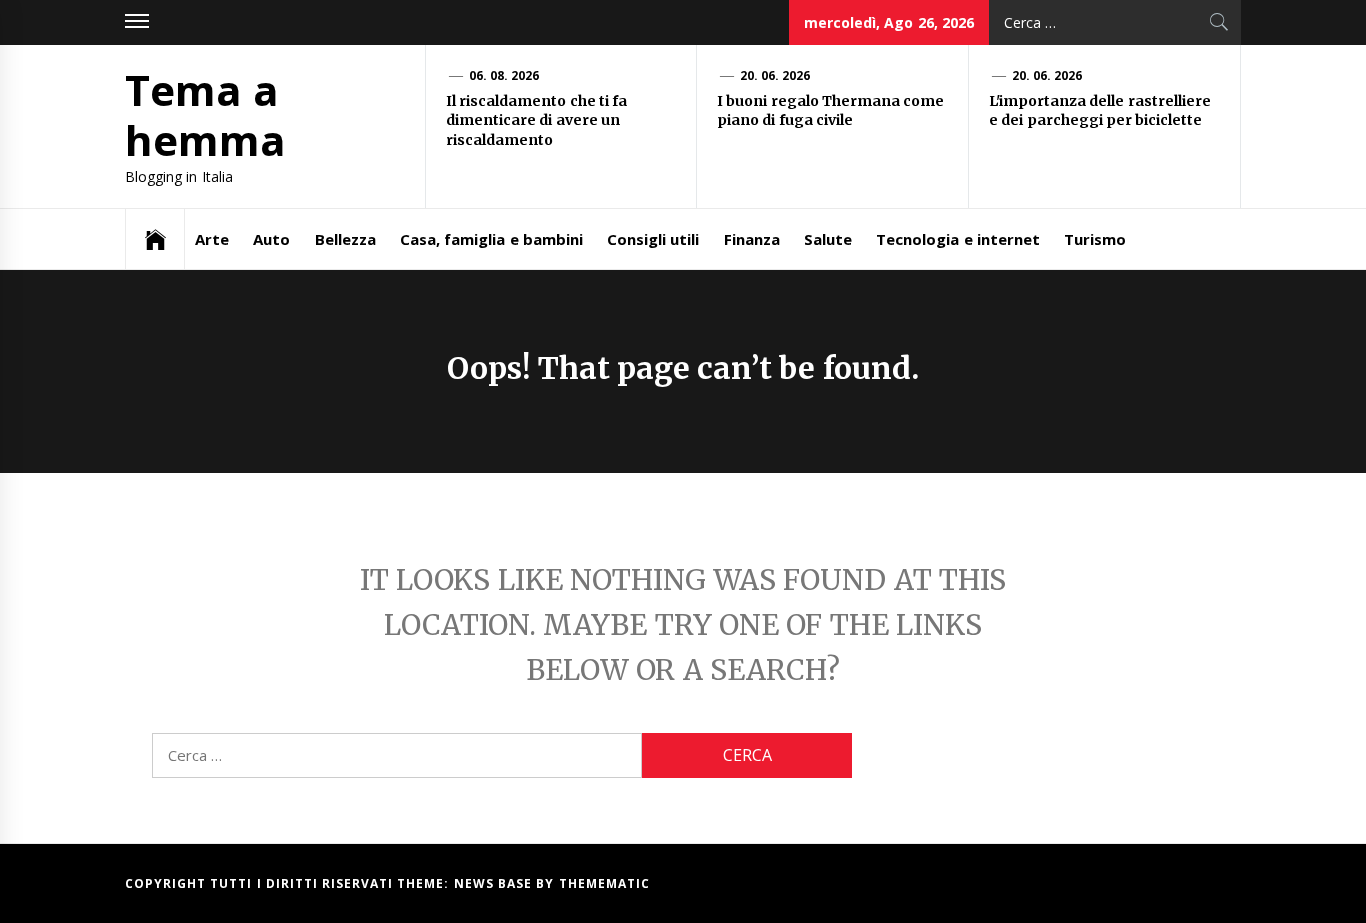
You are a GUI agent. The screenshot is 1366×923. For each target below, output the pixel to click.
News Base (495, 883)
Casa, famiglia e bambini (491, 239)
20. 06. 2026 (775, 75)
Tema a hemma (205, 114)
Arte (212, 239)
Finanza (752, 239)
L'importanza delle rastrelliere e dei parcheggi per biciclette (1100, 111)
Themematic (604, 883)
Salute (828, 239)
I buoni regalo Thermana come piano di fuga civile (830, 111)
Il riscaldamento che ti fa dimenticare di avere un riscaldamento (536, 120)
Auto (271, 239)
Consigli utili (653, 239)
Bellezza (345, 239)
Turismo (1095, 239)
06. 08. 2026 (504, 75)
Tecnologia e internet (958, 239)
